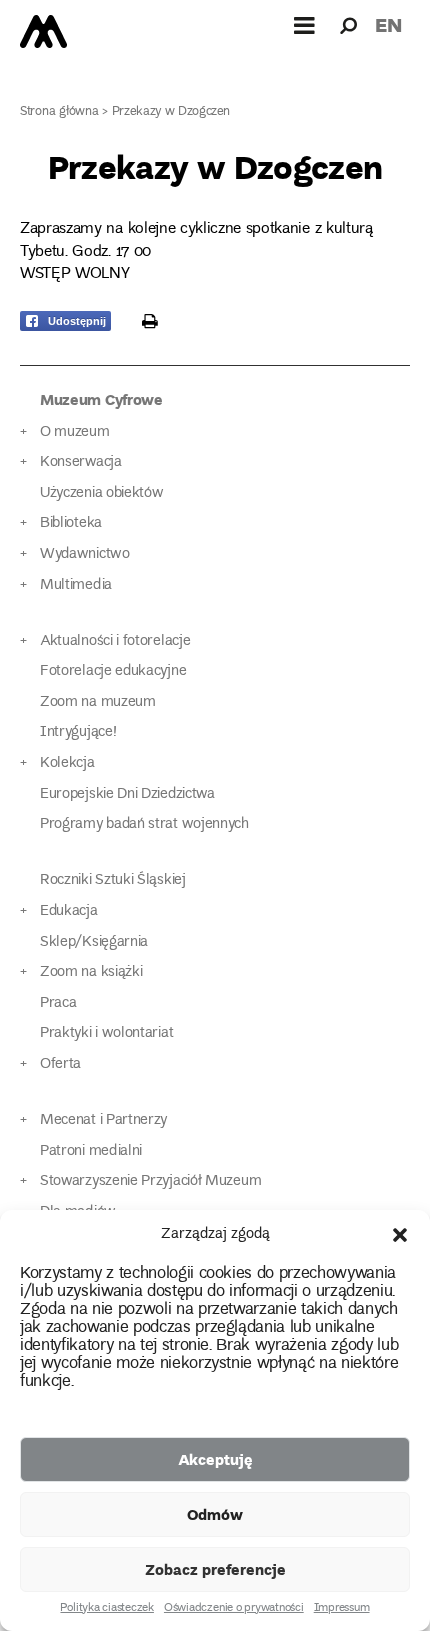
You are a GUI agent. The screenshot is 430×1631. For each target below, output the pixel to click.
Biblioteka (71, 523)
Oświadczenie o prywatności (234, 1609)
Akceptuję (215, 1459)
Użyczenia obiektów (102, 493)
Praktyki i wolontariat (106, 1033)
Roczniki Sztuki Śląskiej (113, 880)
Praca (58, 1003)
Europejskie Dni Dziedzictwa (127, 794)
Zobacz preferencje (215, 1569)
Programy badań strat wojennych (144, 824)
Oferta (60, 1064)
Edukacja (69, 911)
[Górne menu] (305, 25)
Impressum (342, 1609)
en (388, 24)
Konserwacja (81, 462)
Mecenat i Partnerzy (103, 1120)
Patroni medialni (91, 1151)
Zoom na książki (91, 972)
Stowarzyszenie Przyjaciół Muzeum (150, 1181)
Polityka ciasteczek (106, 1609)
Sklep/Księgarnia (94, 942)
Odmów (215, 1514)
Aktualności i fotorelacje (115, 641)
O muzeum (75, 432)
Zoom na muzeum (98, 702)
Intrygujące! (78, 732)
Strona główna (59, 112)
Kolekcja (67, 763)
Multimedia (76, 585)
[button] (400, 1235)
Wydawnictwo (85, 554)
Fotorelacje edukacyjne (113, 671)
